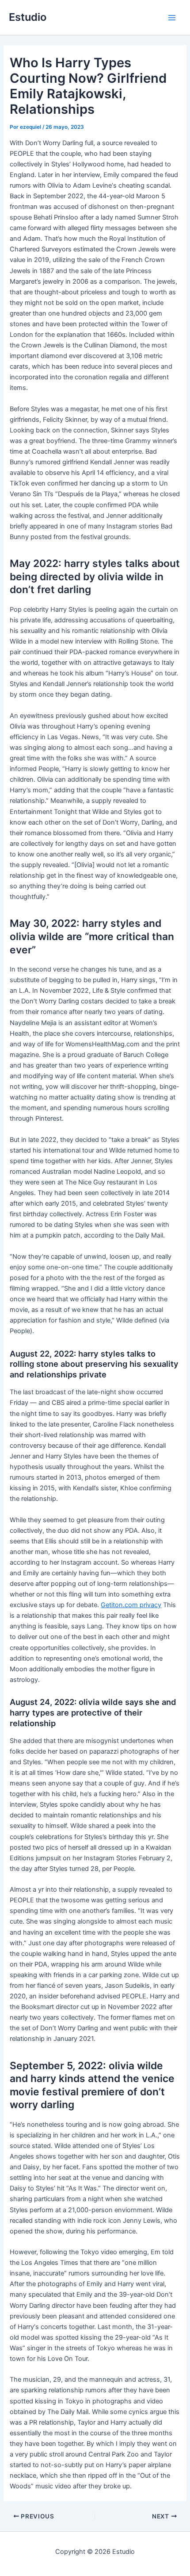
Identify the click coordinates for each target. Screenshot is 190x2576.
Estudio (28, 17)
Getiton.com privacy (131, 1605)
